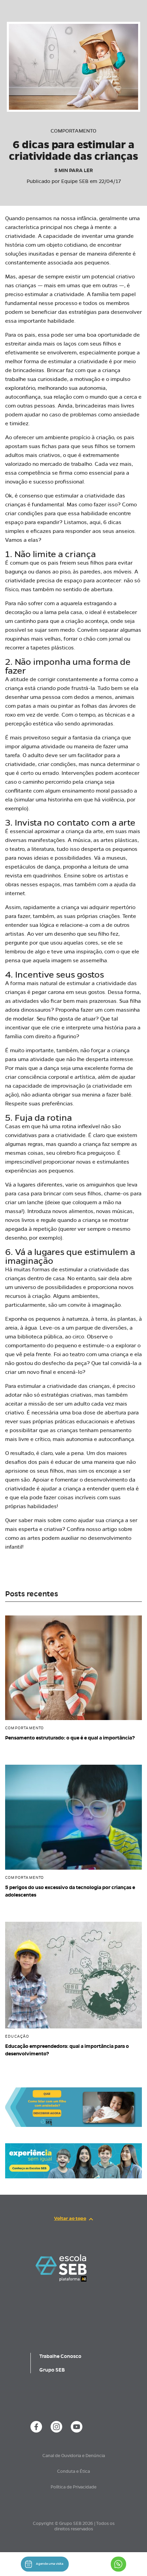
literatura (43, 849)
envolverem (62, 352)
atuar (89, 1019)
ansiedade (126, 415)
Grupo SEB (52, 2370)
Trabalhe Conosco (60, 2356)
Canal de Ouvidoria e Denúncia (74, 2456)
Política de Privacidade (73, 2487)
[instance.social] (36, 2427)
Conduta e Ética (73, 2471)
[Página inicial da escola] (61, 2268)
